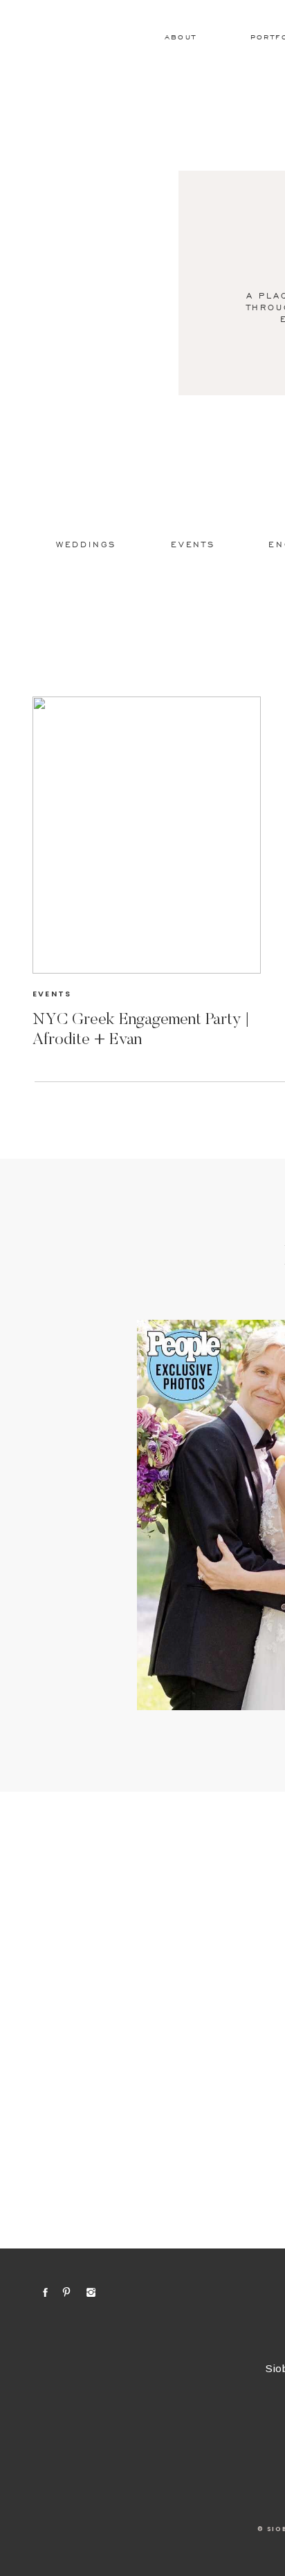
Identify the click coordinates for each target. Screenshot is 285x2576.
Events (52, 994)
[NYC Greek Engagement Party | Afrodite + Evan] (147, 835)
